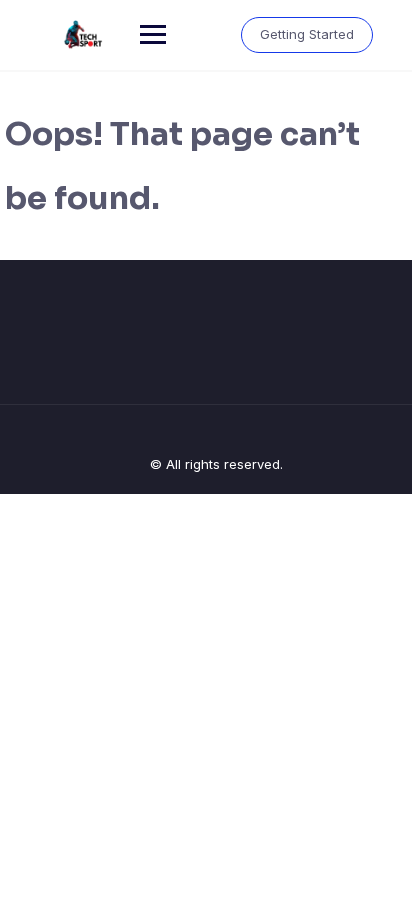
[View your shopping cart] (208, 34)
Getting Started (307, 34)
